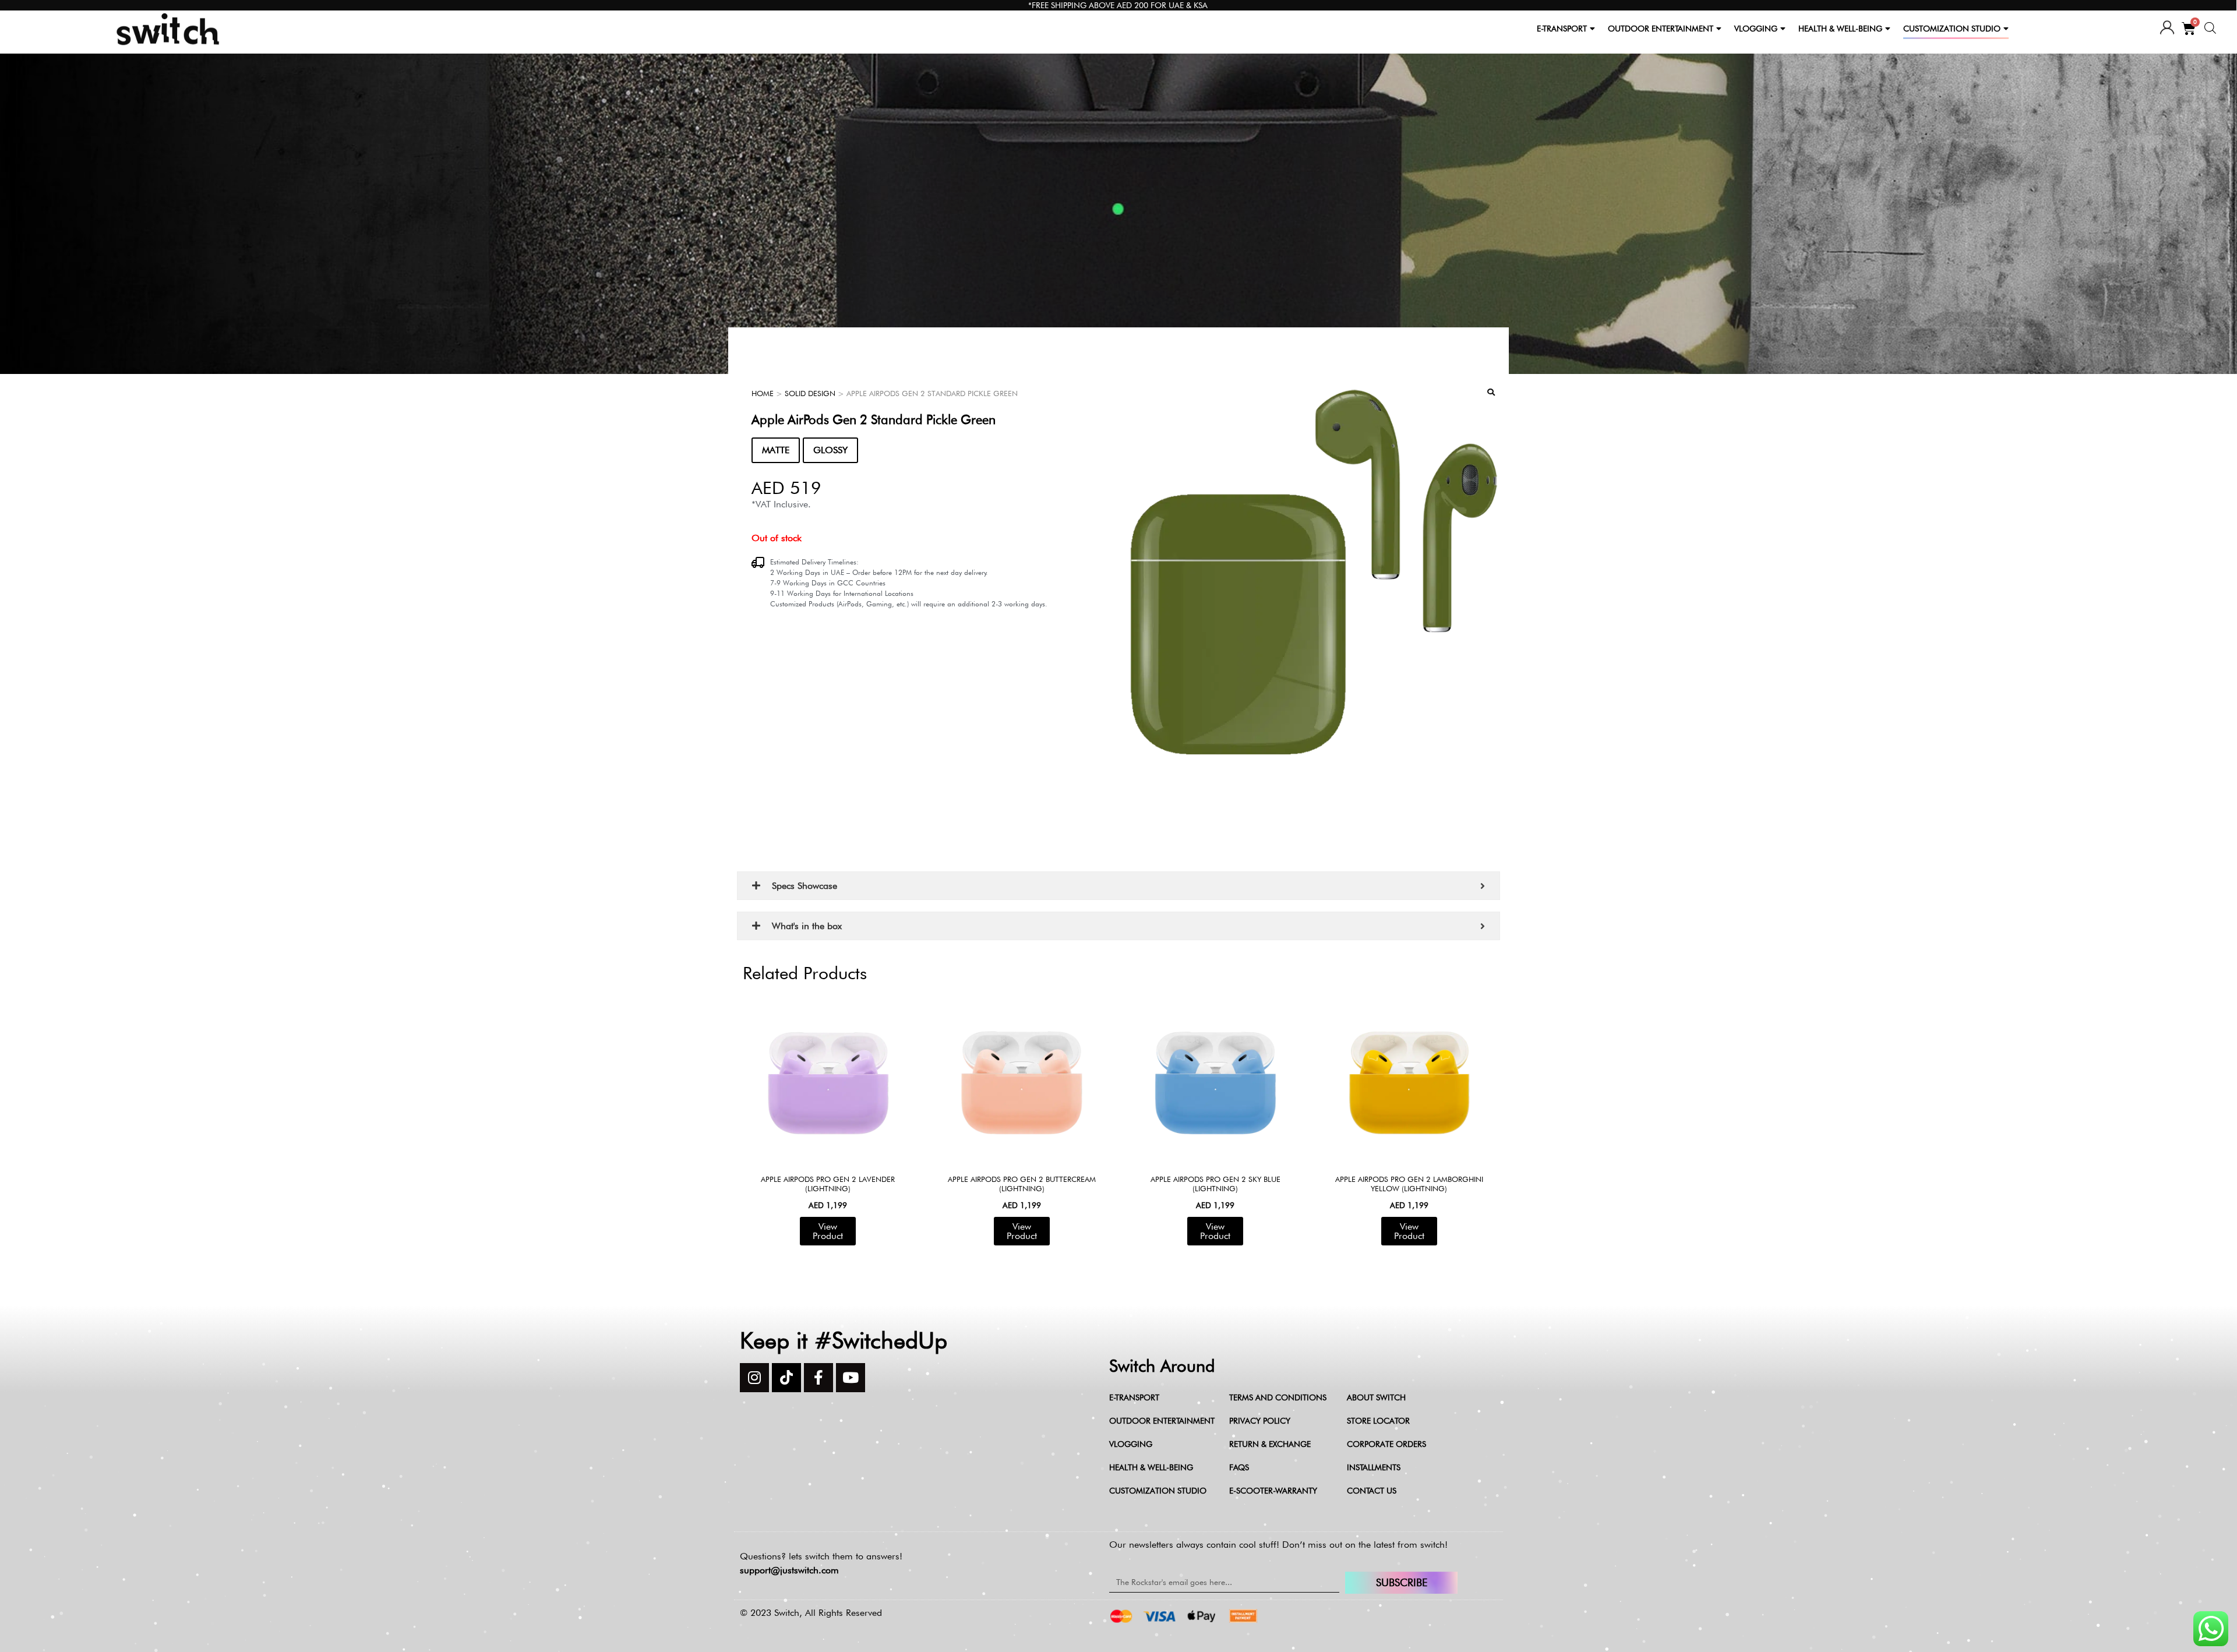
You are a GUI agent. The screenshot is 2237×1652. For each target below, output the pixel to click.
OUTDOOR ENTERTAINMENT (1661, 29)
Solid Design (810, 393)
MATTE (776, 450)
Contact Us (1372, 1491)
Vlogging (1131, 1444)
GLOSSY (830, 450)
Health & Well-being (1151, 1467)
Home (763, 393)
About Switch (1376, 1397)
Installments (1374, 1467)
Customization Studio (1158, 1491)
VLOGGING (1756, 29)
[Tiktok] (786, 1378)
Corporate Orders (1386, 1444)
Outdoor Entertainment (1162, 1421)
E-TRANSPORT (1562, 29)
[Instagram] (754, 1378)
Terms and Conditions (1278, 1397)
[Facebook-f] (818, 1378)
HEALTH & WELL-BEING (1840, 29)
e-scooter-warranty (1273, 1491)
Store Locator (1378, 1421)
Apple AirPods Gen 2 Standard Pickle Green (874, 419)
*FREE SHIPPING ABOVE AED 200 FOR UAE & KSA (1118, 5)
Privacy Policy (1260, 1421)
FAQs (1239, 1467)
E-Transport (1134, 1397)
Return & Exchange (1270, 1444)
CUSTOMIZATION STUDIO (1952, 29)
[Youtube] (851, 1378)
